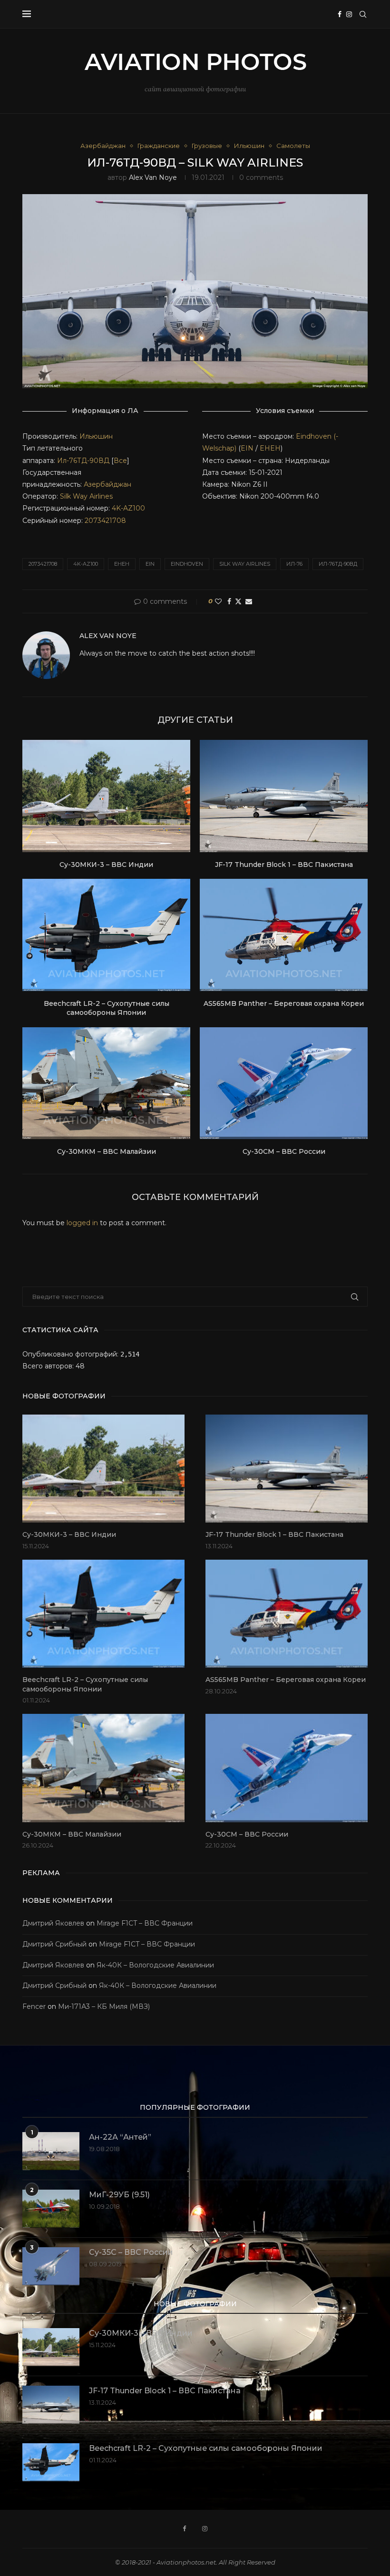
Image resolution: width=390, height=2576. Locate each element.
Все (120, 461)
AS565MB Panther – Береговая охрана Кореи (284, 1003)
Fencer (34, 2006)
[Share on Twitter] (238, 601)
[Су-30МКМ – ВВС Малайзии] (106, 1083)
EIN (247, 448)
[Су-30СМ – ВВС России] (284, 1083)
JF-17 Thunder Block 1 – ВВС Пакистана (284, 865)
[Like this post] (218, 601)
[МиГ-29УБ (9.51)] (51, 2209)
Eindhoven (187, 564)
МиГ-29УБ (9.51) (119, 2195)
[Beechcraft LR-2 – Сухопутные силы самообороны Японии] (106, 935)
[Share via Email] (249, 601)
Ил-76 (294, 564)
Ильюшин (96, 436)
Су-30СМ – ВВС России (284, 1151)
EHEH (270, 448)
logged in (82, 1223)
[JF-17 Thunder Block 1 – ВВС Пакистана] (284, 796)
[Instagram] (349, 14)
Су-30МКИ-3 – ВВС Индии (106, 865)
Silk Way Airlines (86, 496)
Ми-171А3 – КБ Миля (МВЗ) (104, 2006)
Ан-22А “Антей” (120, 2137)
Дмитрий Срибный (54, 1944)
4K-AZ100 (128, 508)
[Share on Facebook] (229, 601)
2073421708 (105, 521)
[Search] (363, 14)
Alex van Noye (153, 177)
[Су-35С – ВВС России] (51, 2266)
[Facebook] (340, 14)
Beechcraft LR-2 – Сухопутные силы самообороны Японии (107, 1008)
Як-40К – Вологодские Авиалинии (155, 1965)
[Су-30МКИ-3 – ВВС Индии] (106, 796)
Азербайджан (107, 484)
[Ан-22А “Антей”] (51, 2151)
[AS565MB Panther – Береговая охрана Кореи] (284, 935)
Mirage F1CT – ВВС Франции (145, 1923)
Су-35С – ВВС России (131, 2252)
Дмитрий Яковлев (53, 1923)
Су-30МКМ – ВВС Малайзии (107, 1151)
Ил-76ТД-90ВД (84, 461)
